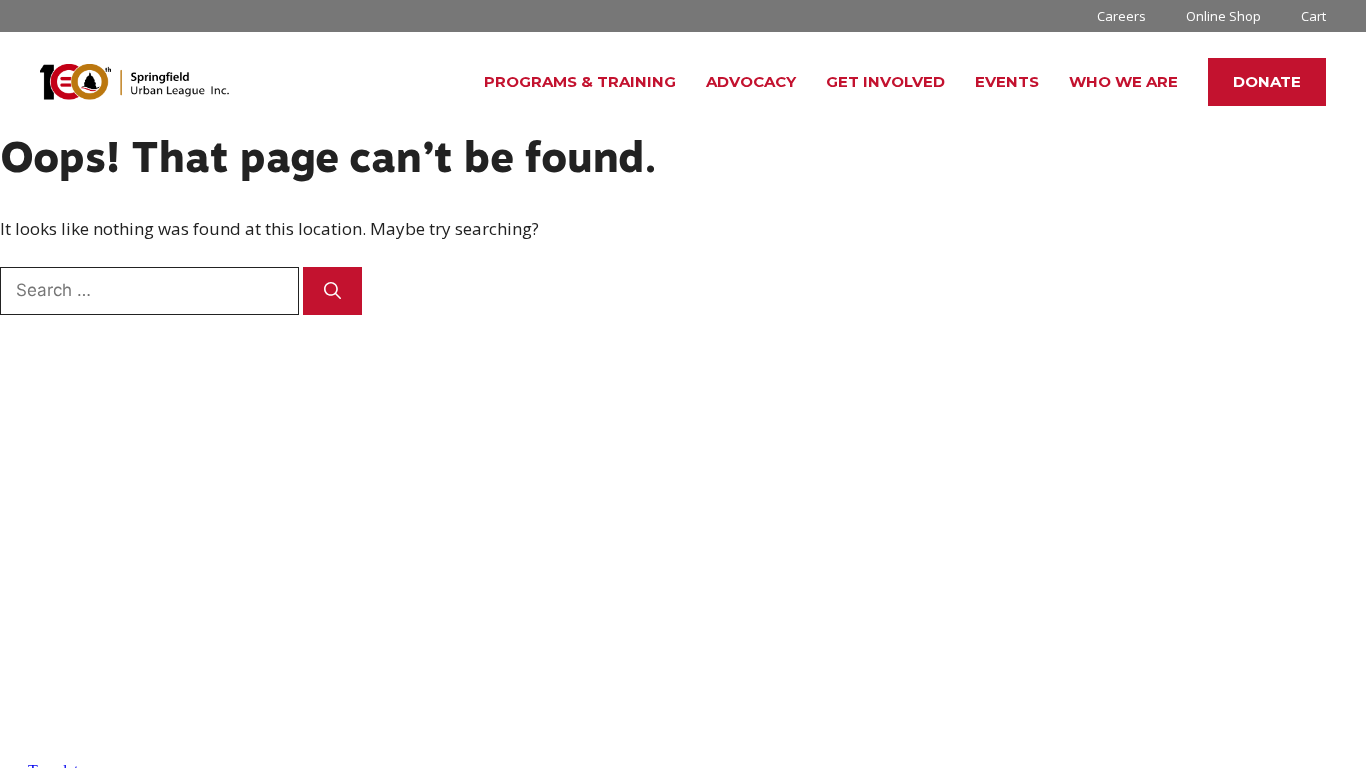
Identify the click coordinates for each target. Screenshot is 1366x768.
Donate (1267, 81)
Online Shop (1223, 16)
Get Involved (885, 81)
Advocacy (751, 81)
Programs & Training (580, 81)
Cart (1313, 16)
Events (1007, 81)
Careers (1121, 16)
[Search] (332, 291)
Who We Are (1123, 81)
